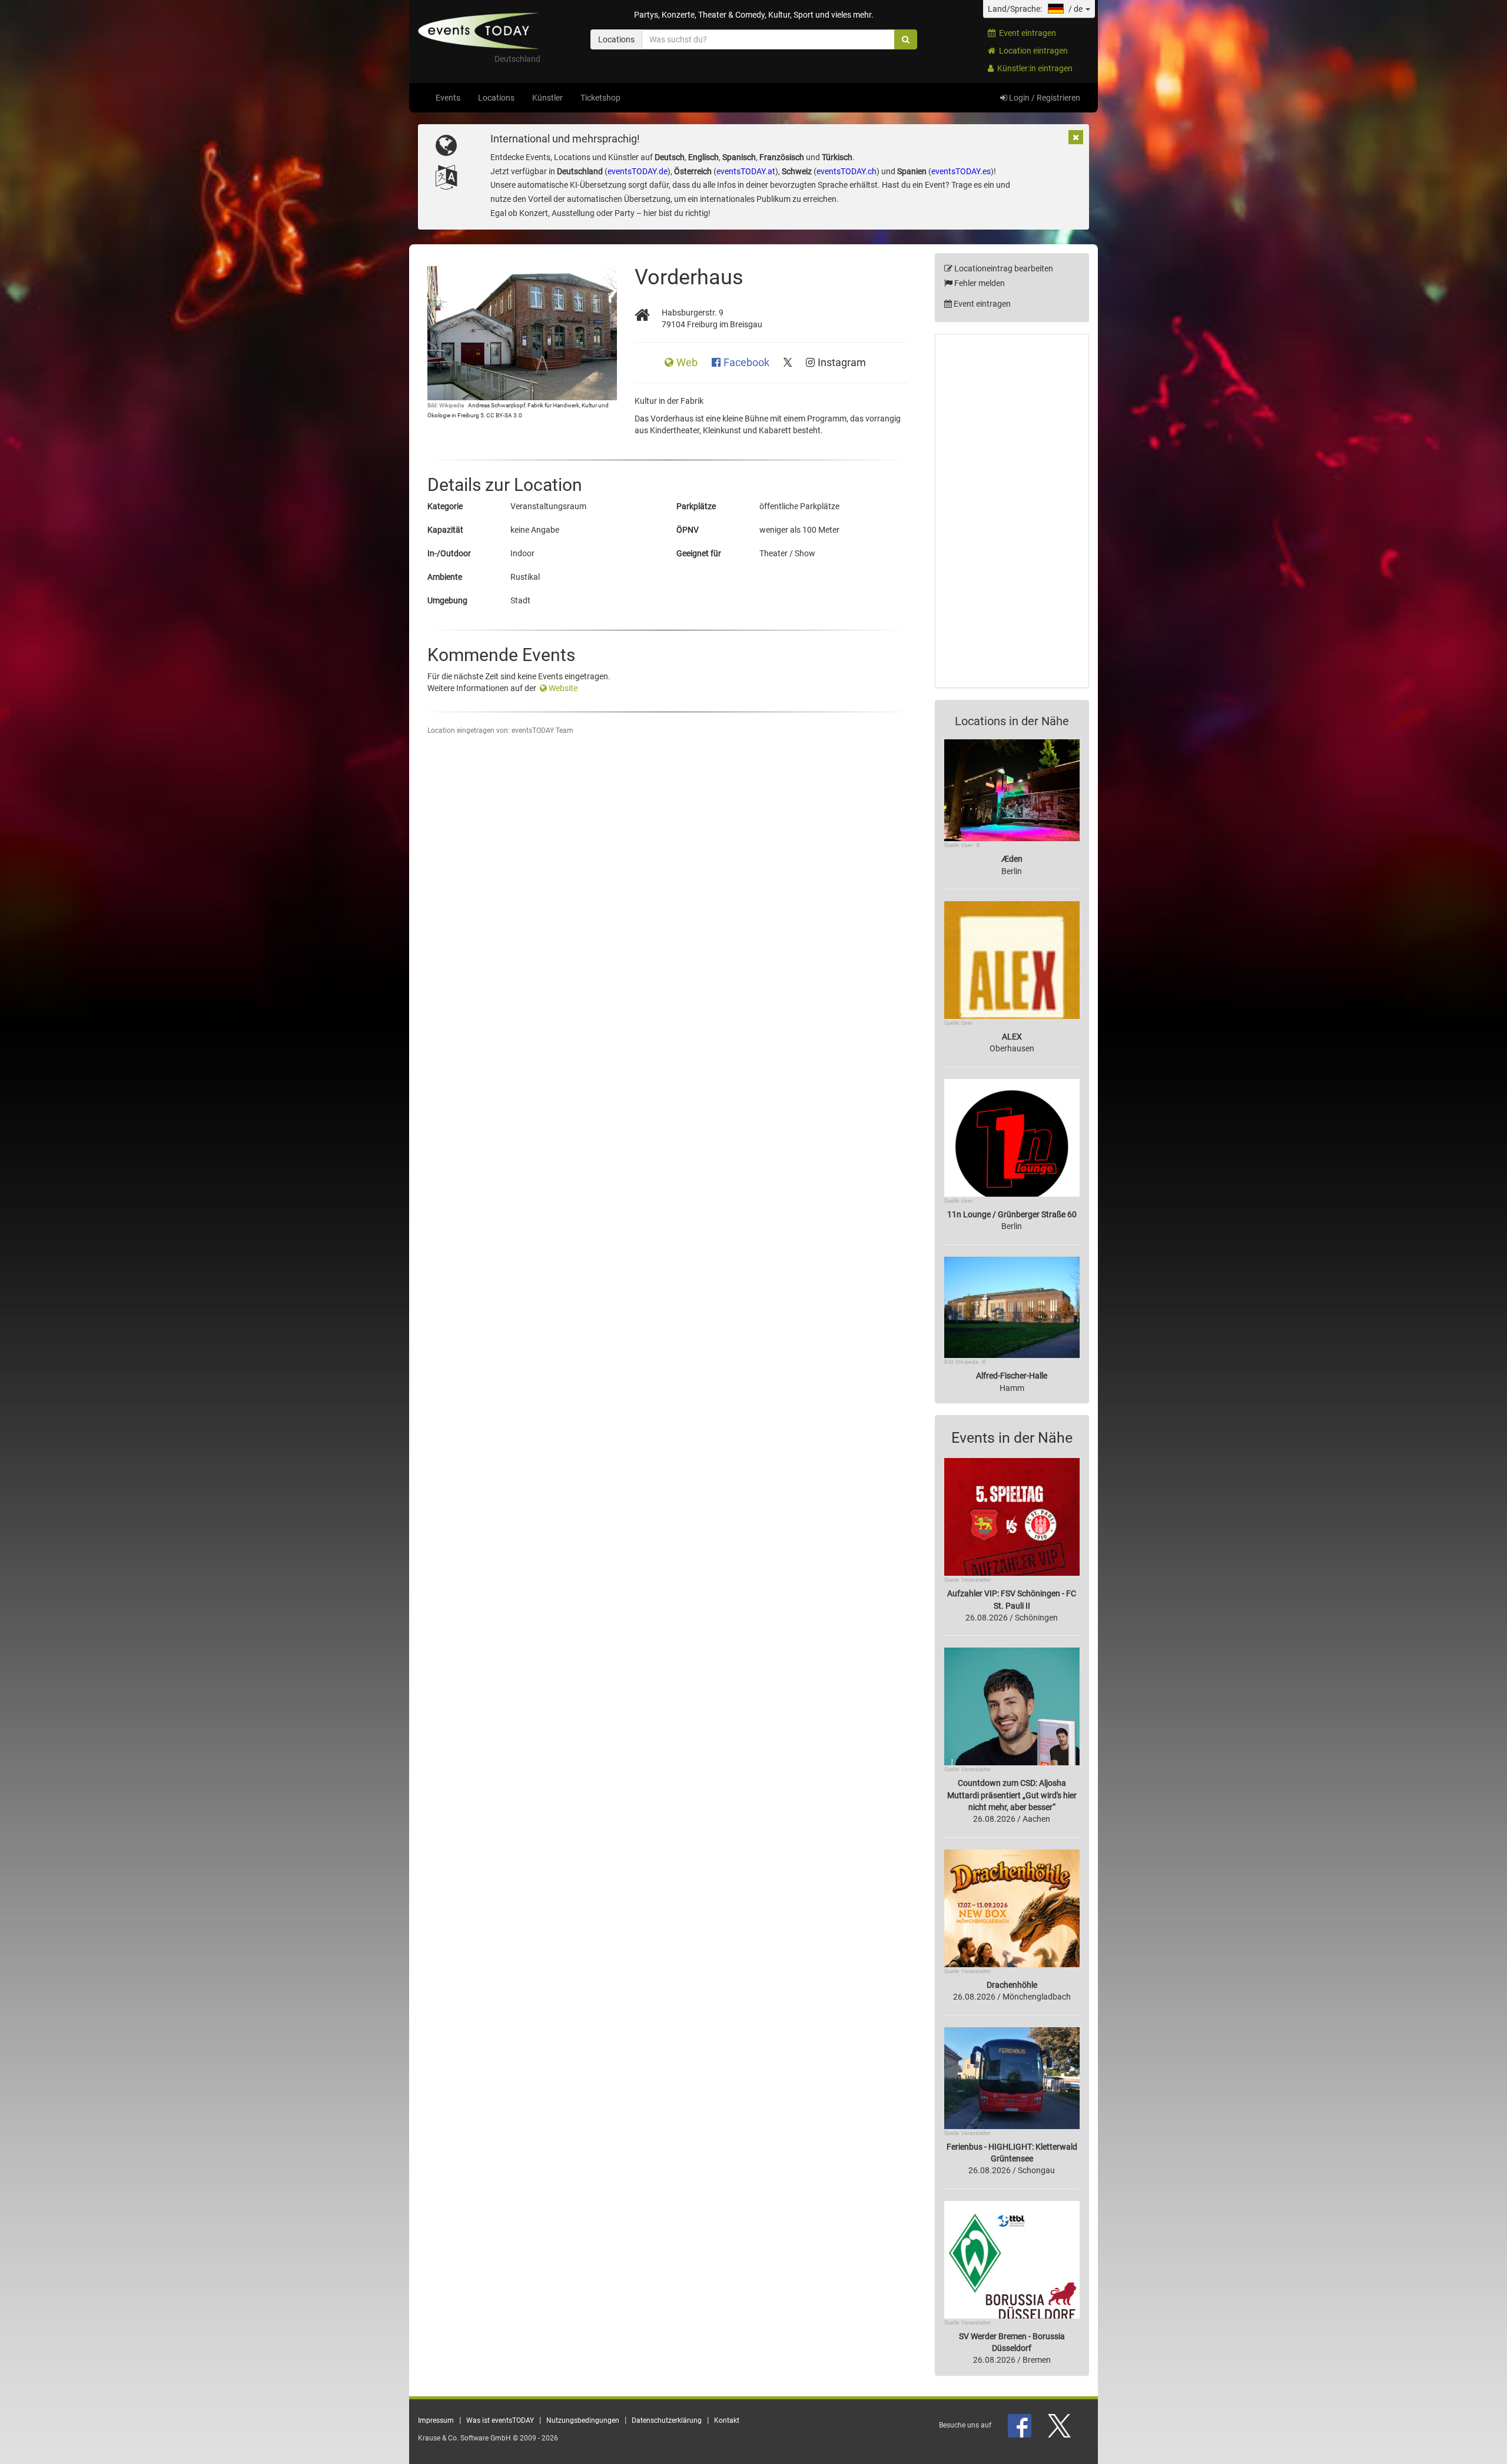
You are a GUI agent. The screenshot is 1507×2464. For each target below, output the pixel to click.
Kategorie (445, 506)
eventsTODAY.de (638, 171)
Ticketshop (600, 98)
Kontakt (727, 2420)
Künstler (547, 98)
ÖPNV (688, 530)
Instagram (842, 363)
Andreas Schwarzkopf (497, 405)
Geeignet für (699, 553)
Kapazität (445, 530)
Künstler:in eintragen (1033, 68)
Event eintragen (1026, 33)
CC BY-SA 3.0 (504, 415)
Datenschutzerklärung (667, 2420)
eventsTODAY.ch (847, 171)
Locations (496, 98)
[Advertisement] (1012, 511)
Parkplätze (696, 506)
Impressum (436, 2420)
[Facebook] (1020, 2425)
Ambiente (445, 577)
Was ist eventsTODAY (500, 2420)
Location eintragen (1032, 51)
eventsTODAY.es (961, 171)
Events (448, 98)
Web (688, 363)
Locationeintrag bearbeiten (1003, 268)
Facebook (748, 363)
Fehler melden (979, 283)
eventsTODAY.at (746, 171)
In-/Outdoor (449, 553)
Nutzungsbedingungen (583, 2420)
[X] (1060, 2425)
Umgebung (447, 600)
